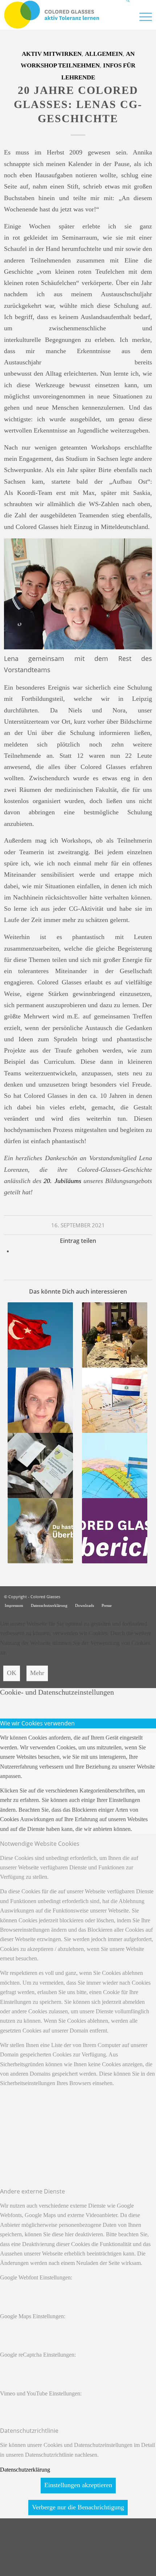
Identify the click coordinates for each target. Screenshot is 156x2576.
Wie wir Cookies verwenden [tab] (37, 1723)
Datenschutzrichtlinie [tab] (29, 2431)
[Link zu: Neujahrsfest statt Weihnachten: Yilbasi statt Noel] (40, 1335)
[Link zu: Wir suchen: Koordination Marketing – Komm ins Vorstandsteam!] (40, 1531)
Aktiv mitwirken (52, 54)
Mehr (37, 1673)
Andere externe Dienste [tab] (32, 2191)
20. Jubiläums (62, 1181)
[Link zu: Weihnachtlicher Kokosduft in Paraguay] (114, 1400)
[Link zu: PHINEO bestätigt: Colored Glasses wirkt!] (40, 1465)
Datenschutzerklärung (25, 2470)
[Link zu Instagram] (136, 1596)
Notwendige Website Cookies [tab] (40, 1844)
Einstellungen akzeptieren (78, 2485)
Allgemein (104, 54)
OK (12, 1673)
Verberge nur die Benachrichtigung (78, 2507)
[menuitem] (125, 16)
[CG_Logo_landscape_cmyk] (63, 15)
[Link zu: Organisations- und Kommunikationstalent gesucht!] (114, 1335)
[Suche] (125, 16)
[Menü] (142, 16)
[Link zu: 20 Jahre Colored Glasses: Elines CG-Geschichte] (40, 1400)
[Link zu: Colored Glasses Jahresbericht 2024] (114, 1531)
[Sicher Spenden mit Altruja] (54, 2571)
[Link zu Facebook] (147, 1596)
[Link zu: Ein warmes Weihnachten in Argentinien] (114, 1465)
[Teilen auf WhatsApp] (16, 1251)
